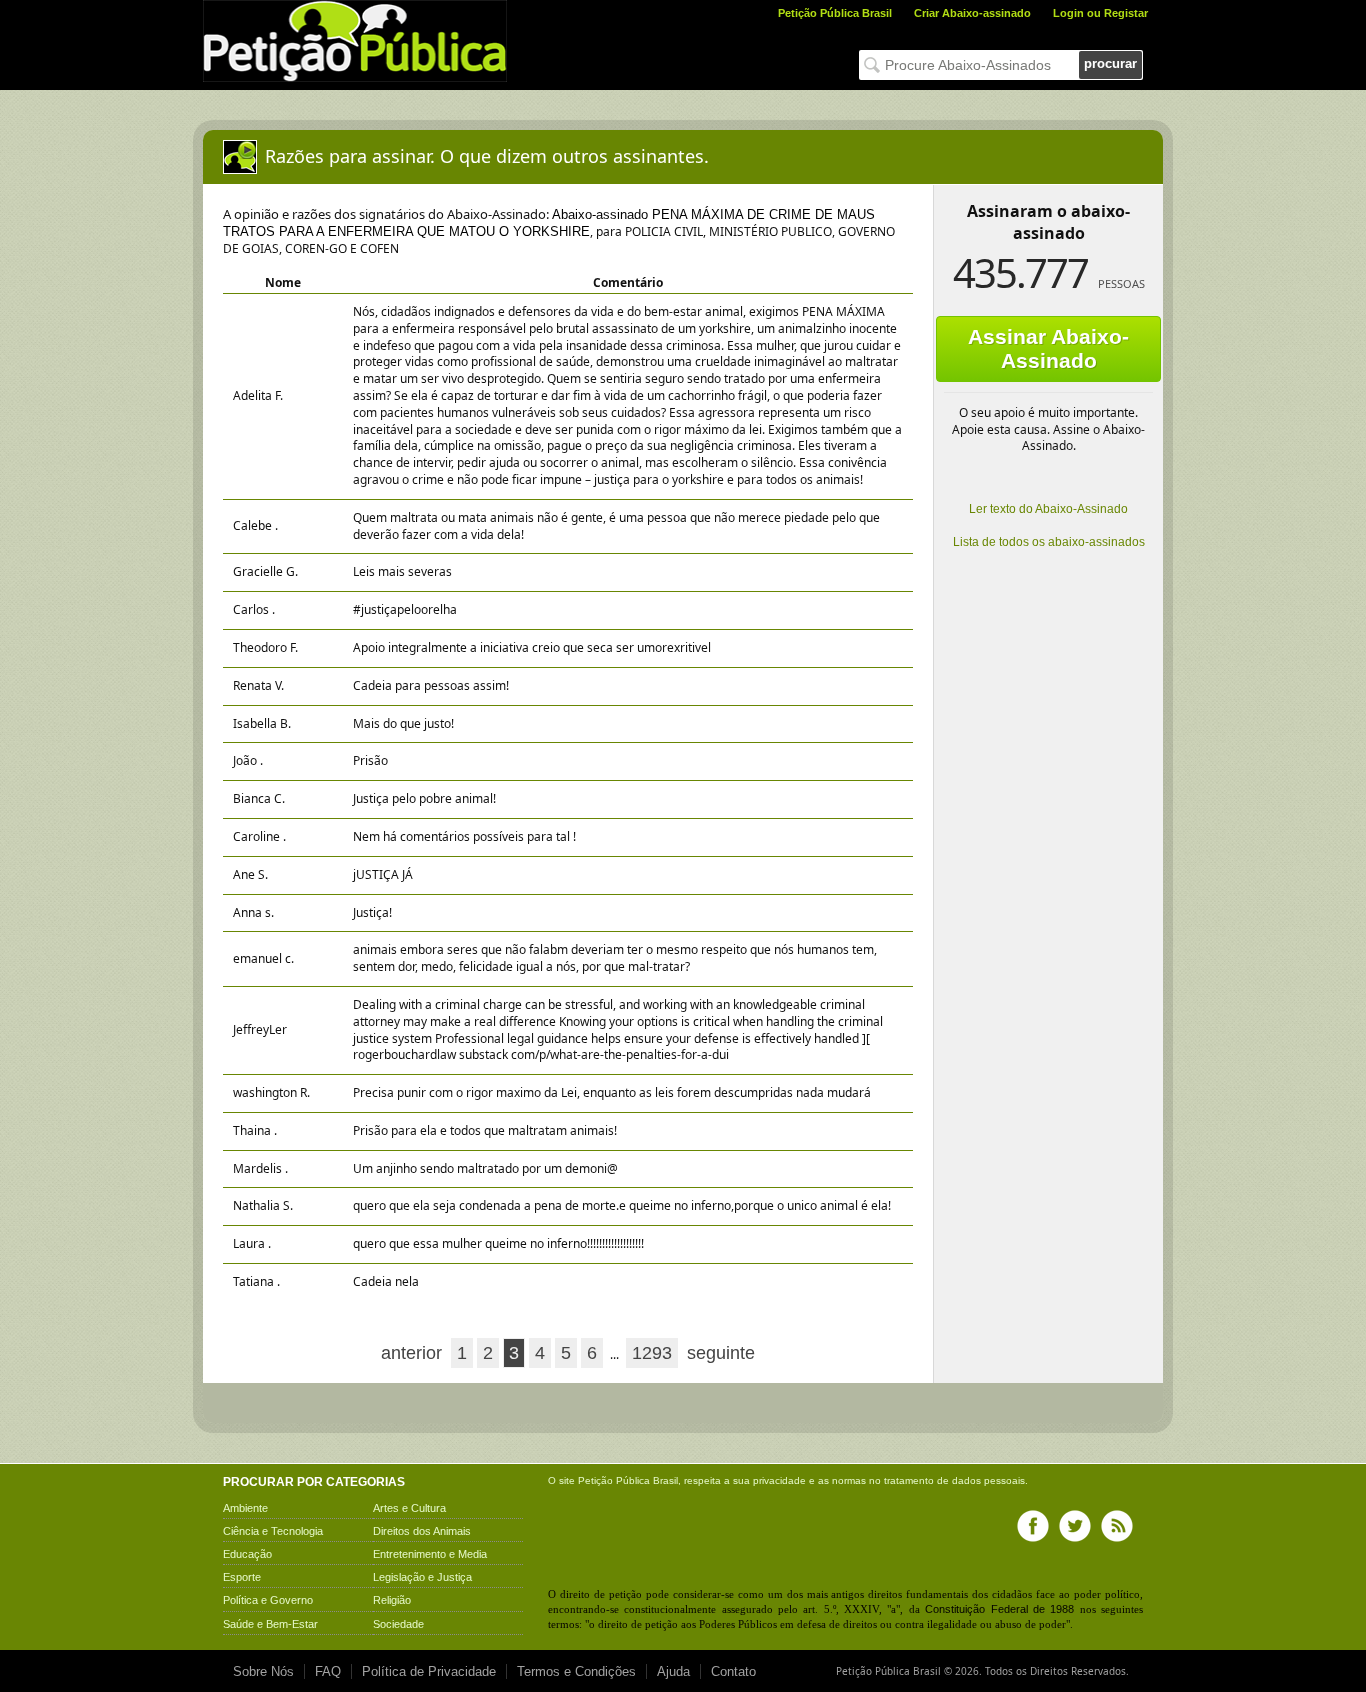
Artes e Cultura (409, 1508)
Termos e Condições (576, 1671)
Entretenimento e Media (430, 1554)
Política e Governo (268, 1600)
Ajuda (673, 1671)
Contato (733, 1671)
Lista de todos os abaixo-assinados (1049, 542)
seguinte (721, 1353)
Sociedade (398, 1624)
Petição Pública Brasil (835, 13)
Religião (392, 1600)
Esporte (242, 1577)
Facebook (1033, 1526)
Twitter (1075, 1526)
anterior (411, 1353)
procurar (1110, 63)
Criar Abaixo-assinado (972, 13)
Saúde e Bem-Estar (270, 1624)
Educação (247, 1554)
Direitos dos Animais (422, 1531)
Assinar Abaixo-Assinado (1048, 348)
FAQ (328, 1671)
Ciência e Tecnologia (273, 1531)
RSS (1117, 1526)
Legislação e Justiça (422, 1577)
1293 (652, 1353)
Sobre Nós (263, 1671)
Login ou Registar (1100, 13)
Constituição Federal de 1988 (999, 1609)
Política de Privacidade (429, 1671)
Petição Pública (614, 1480)
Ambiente (245, 1508)
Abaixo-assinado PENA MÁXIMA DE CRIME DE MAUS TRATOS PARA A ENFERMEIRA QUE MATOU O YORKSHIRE (549, 223)
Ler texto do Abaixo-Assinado (1048, 509)
